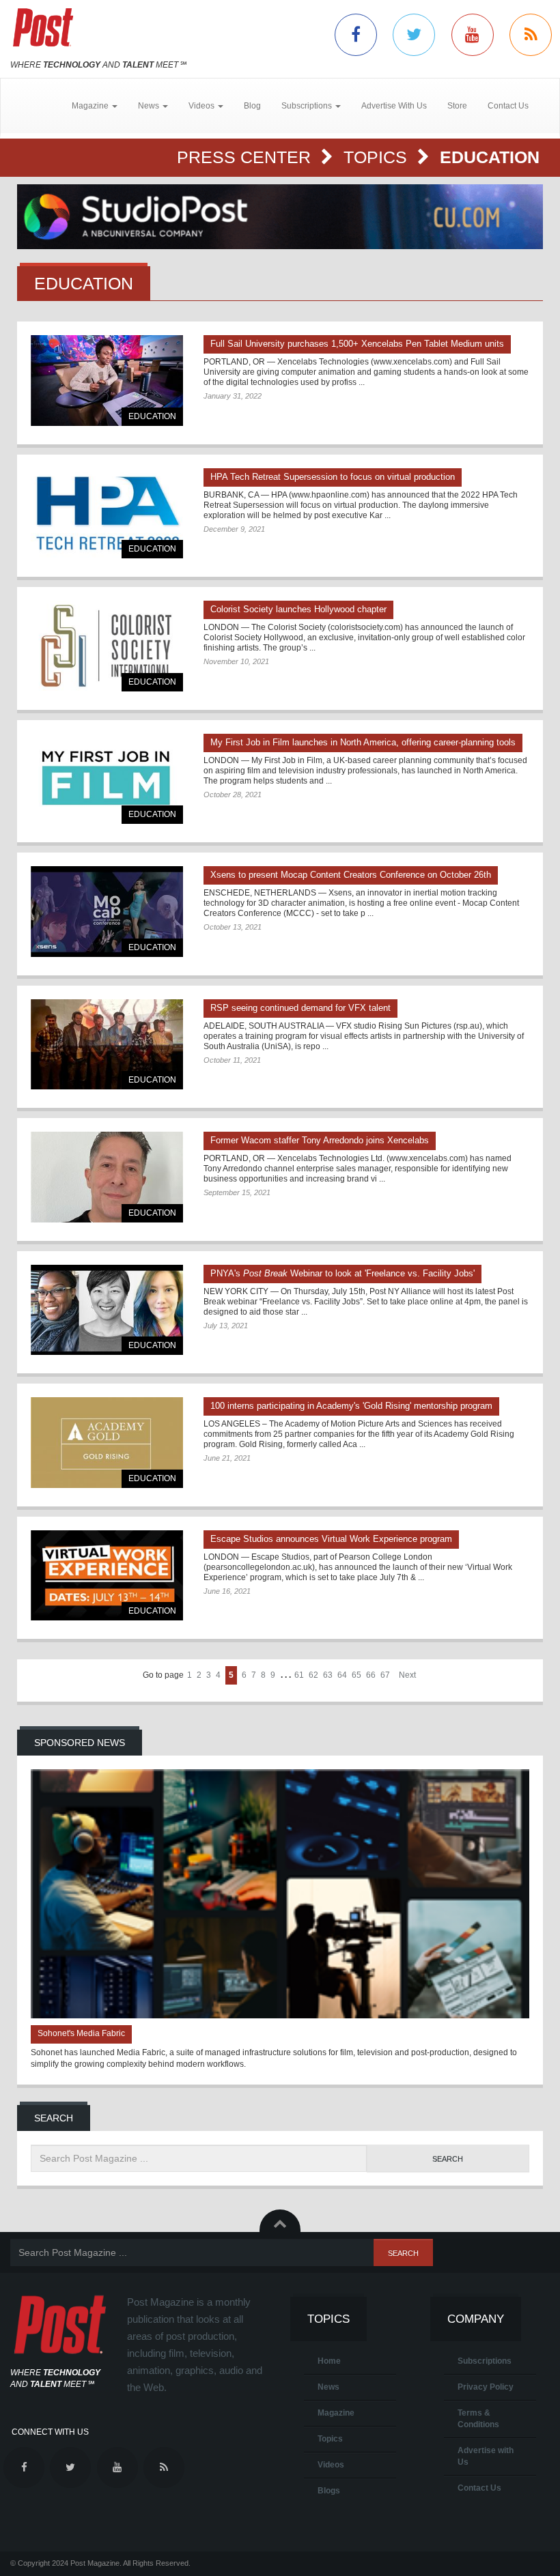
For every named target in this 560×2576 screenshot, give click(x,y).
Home (329, 2361)
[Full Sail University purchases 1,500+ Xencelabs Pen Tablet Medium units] (107, 381)
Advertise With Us (394, 106)
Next (407, 1675)
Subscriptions (485, 2361)
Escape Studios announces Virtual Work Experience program (331, 1539)
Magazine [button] (91, 106)
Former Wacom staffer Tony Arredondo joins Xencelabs (320, 1140)
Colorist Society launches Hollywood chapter (298, 609)
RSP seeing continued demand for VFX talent (300, 1008)
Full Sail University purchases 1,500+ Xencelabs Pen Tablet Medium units (357, 344)
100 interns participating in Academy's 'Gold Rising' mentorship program (351, 1406)
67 (385, 1675)
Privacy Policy (486, 2387)
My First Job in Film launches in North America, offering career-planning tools (363, 742)
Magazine (336, 2413)
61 (299, 1675)
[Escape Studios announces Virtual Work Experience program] (107, 1576)
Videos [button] (202, 106)
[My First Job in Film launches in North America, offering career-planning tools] (107, 779)
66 (371, 1675)
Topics (378, 157)
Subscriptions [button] (308, 106)
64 (342, 1675)
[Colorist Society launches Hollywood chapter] (107, 646)
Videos (331, 2465)
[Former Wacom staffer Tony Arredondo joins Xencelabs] (107, 1177)
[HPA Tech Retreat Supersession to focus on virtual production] (107, 514)
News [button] (150, 106)
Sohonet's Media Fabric (81, 2033)
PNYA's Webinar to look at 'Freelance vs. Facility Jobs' (342, 1273)
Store (457, 106)
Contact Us (508, 106)
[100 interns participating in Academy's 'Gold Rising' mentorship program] (107, 1443)
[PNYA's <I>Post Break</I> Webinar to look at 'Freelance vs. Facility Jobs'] (107, 1310)
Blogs (329, 2491)
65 (356, 1675)
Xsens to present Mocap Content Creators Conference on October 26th (351, 875)
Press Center (246, 157)
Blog (252, 106)
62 (313, 1675)
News (328, 2387)
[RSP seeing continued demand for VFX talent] (107, 1045)
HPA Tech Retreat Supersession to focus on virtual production (333, 477)
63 (328, 1675)
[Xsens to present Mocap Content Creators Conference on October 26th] (107, 912)
